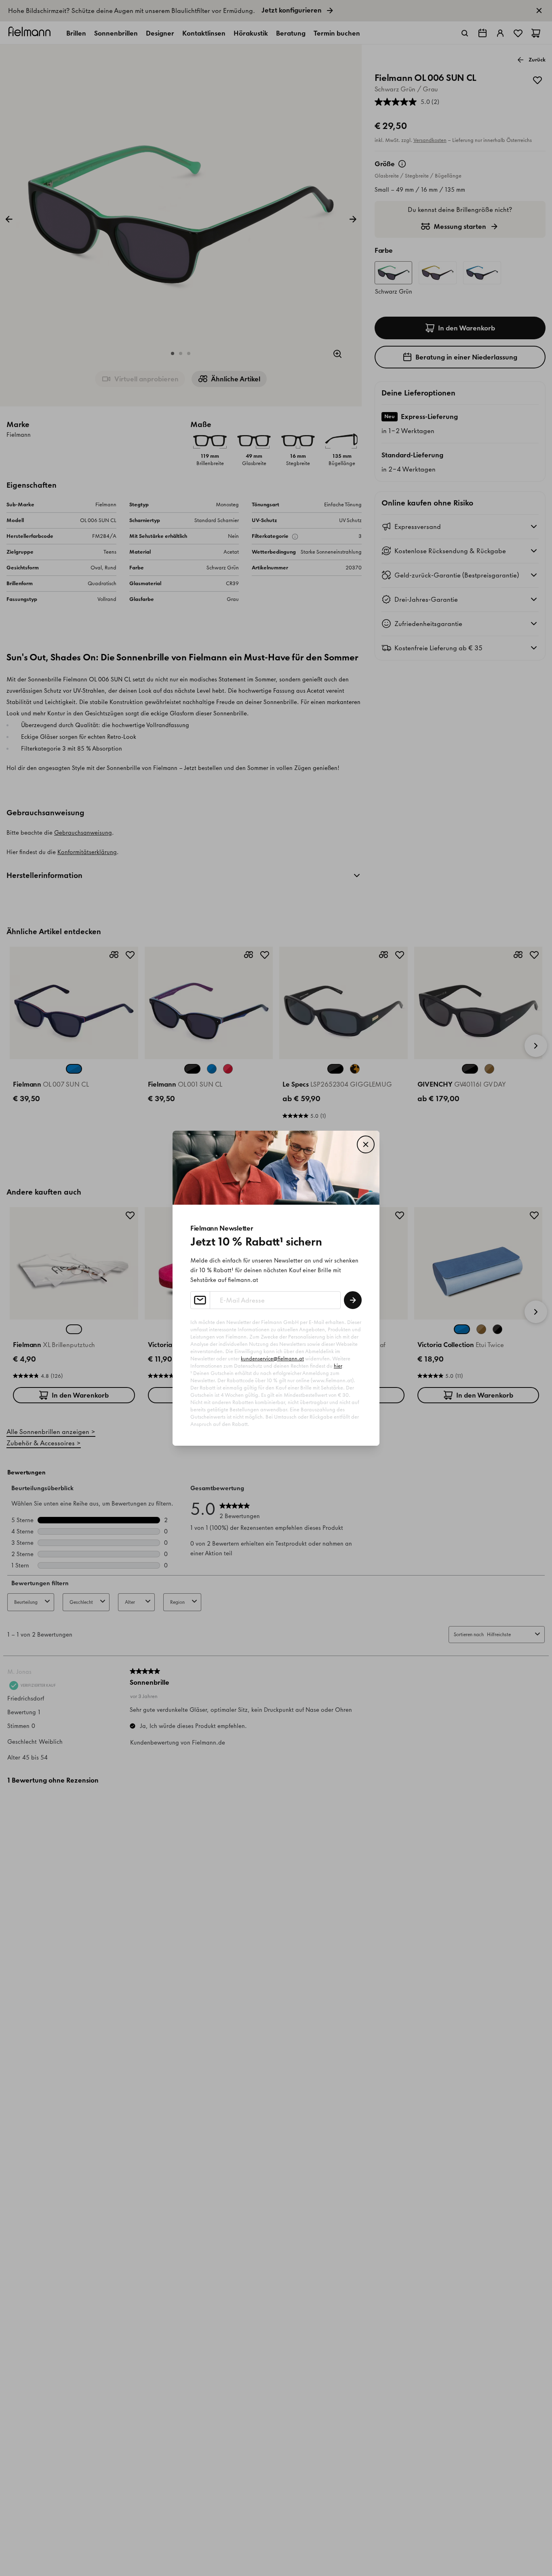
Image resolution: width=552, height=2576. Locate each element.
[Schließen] (366, 1144)
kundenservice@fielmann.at (272, 1359)
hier (338, 1366)
